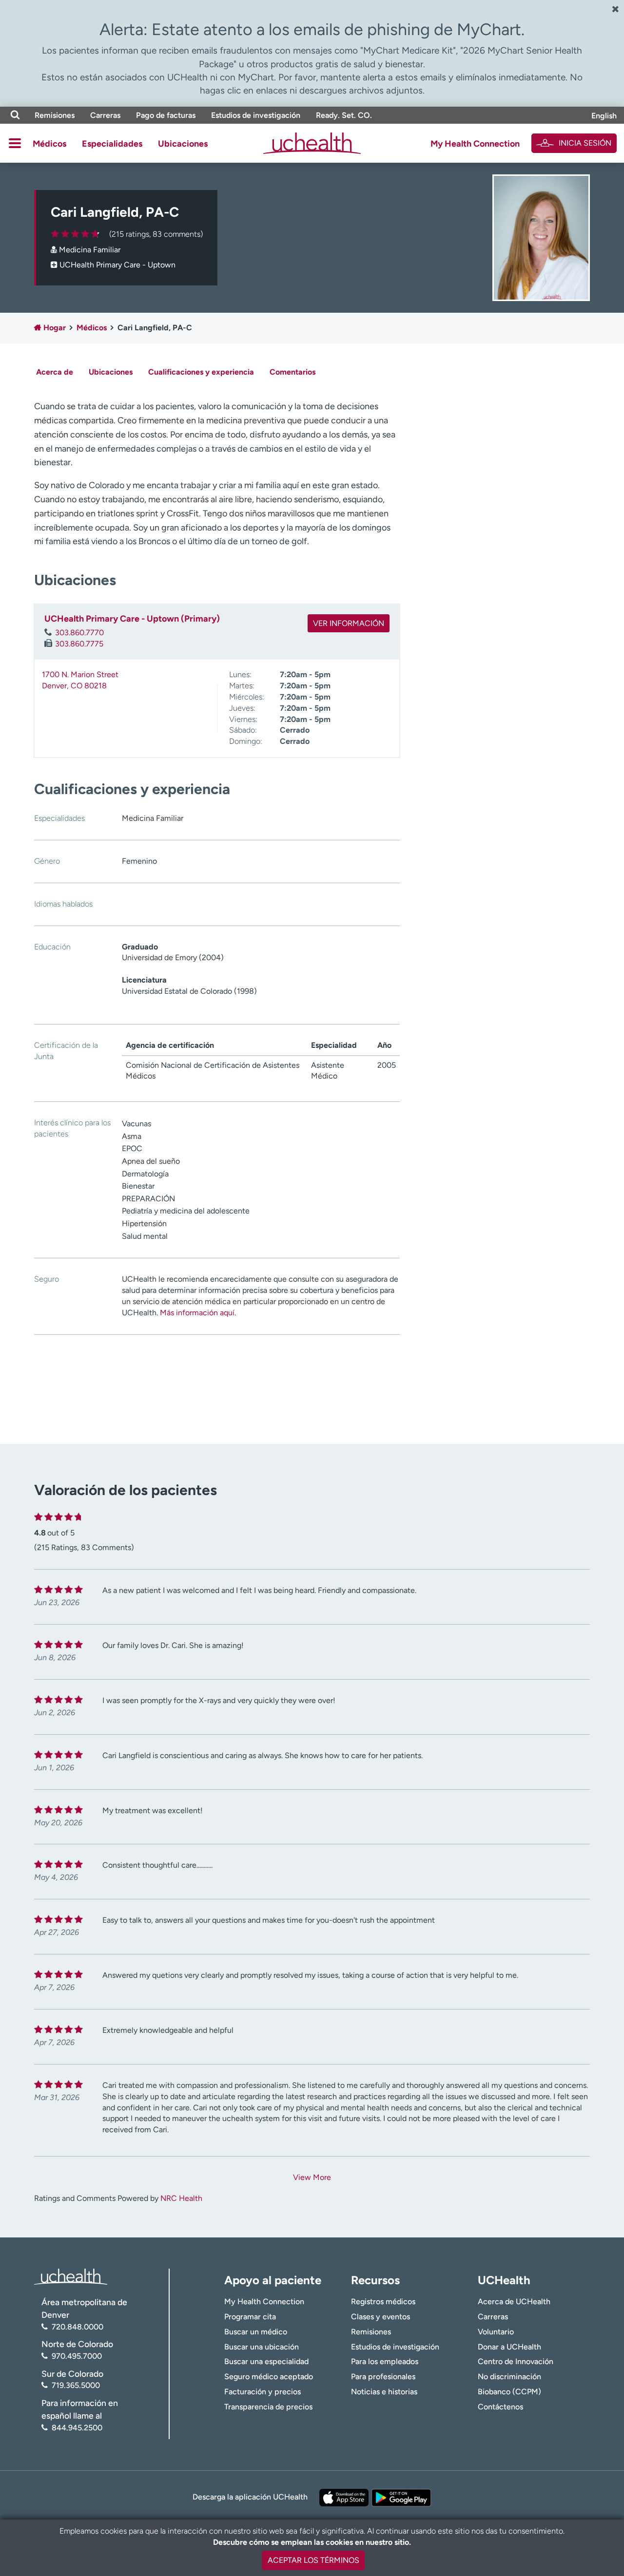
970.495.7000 (77, 2356)
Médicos (49, 144)
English (604, 116)
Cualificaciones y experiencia (201, 372)
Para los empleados (385, 2361)
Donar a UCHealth (509, 2347)
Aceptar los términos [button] (313, 2560)
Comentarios (292, 372)
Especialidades (112, 144)
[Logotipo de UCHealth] (71, 2276)
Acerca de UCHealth (514, 2301)
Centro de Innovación (516, 2361)
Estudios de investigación (256, 115)
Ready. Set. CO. (344, 115)
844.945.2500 (77, 2428)
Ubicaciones (183, 144)
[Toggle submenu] (15, 143)
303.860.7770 (79, 633)
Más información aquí (197, 1313)
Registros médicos (383, 2301)
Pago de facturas (166, 115)
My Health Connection (475, 144)
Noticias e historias (384, 2392)
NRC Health (181, 2198)
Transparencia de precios (268, 2407)
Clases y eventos (380, 2317)
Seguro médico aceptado (269, 2377)
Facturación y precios (263, 2392)
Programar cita (250, 2317)
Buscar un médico (256, 2332)
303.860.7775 (79, 644)
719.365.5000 (76, 2385)
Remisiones (55, 115)
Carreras (105, 115)
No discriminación (509, 2377)
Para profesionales (383, 2377)
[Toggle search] (15, 115)
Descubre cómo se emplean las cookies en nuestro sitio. (312, 2542)
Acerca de (55, 372)
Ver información (349, 623)
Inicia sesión (585, 143)
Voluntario (496, 2332)
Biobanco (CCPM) (509, 2392)
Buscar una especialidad (266, 2361)
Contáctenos (500, 2407)
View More (312, 2177)
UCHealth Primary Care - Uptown (117, 265)
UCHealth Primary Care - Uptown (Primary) (132, 619)
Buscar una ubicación (262, 2347)
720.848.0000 (78, 2327)
